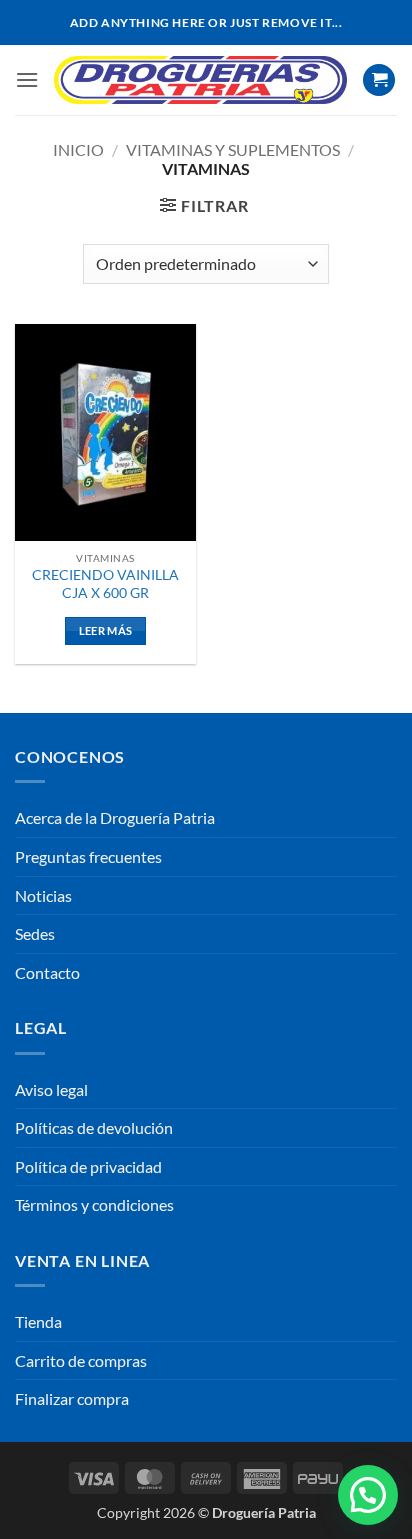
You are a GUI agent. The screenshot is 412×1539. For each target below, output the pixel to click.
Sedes (35, 933)
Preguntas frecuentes (88, 856)
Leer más (106, 630)
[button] (27, 79)
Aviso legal (51, 1089)
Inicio (78, 149)
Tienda (38, 1321)
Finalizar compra (72, 1398)
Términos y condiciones (94, 1204)
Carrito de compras (81, 1360)
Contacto (47, 972)
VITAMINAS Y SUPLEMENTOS (233, 149)
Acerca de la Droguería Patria (115, 817)
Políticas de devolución (94, 1127)
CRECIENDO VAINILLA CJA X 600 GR (105, 584)
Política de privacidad (88, 1166)
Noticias (43, 895)
